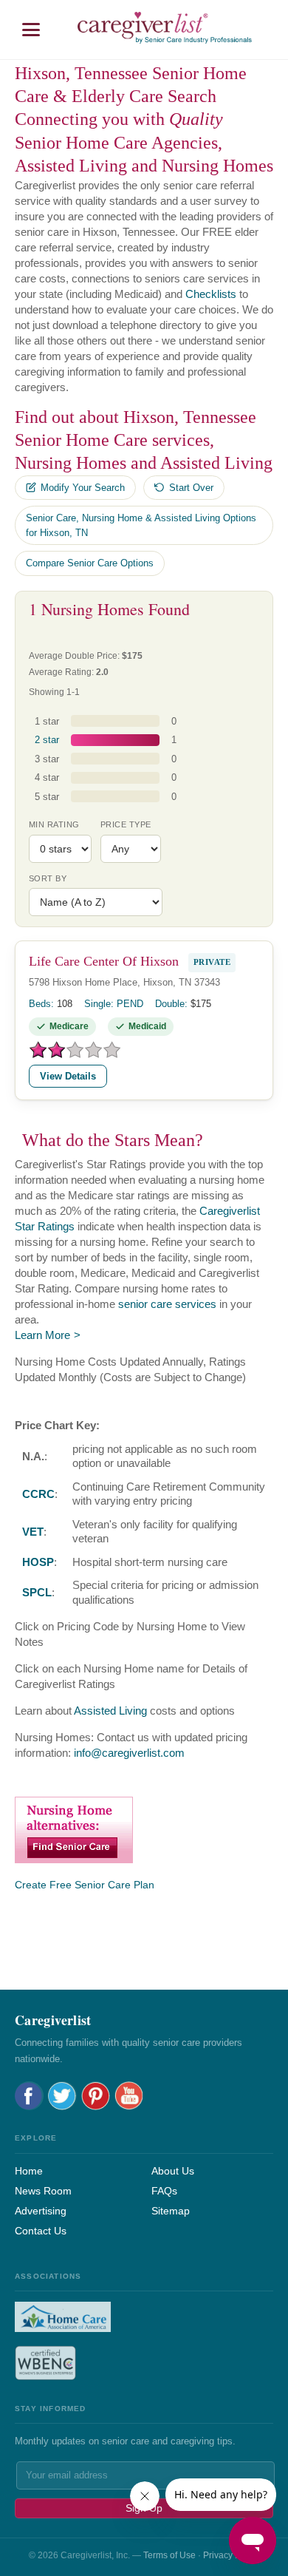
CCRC (38, 1494)
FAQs (164, 2191)
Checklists (211, 294)
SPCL (37, 1592)
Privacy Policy (231, 2555)
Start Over (191, 488)
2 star (47, 740)
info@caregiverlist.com (129, 1753)
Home (29, 2171)
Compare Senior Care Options (90, 563)
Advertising (41, 2211)
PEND (130, 1004)
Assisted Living (110, 1711)
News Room (43, 2191)
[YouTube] (129, 2096)
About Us (173, 2171)
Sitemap (171, 2211)
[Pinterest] (96, 2096)
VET (33, 1532)
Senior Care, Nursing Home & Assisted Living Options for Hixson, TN (141, 525)
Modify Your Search (83, 488)
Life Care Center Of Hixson (104, 961)
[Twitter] (62, 2096)
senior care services (167, 1304)
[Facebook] (29, 2096)
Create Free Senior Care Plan (85, 1885)
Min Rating (54, 824)
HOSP (38, 1562)
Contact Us (41, 2231)
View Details (68, 1076)
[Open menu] (31, 30)
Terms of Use (169, 2555)
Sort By (48, 878)
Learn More (42, 1335)
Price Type (126, 824)
